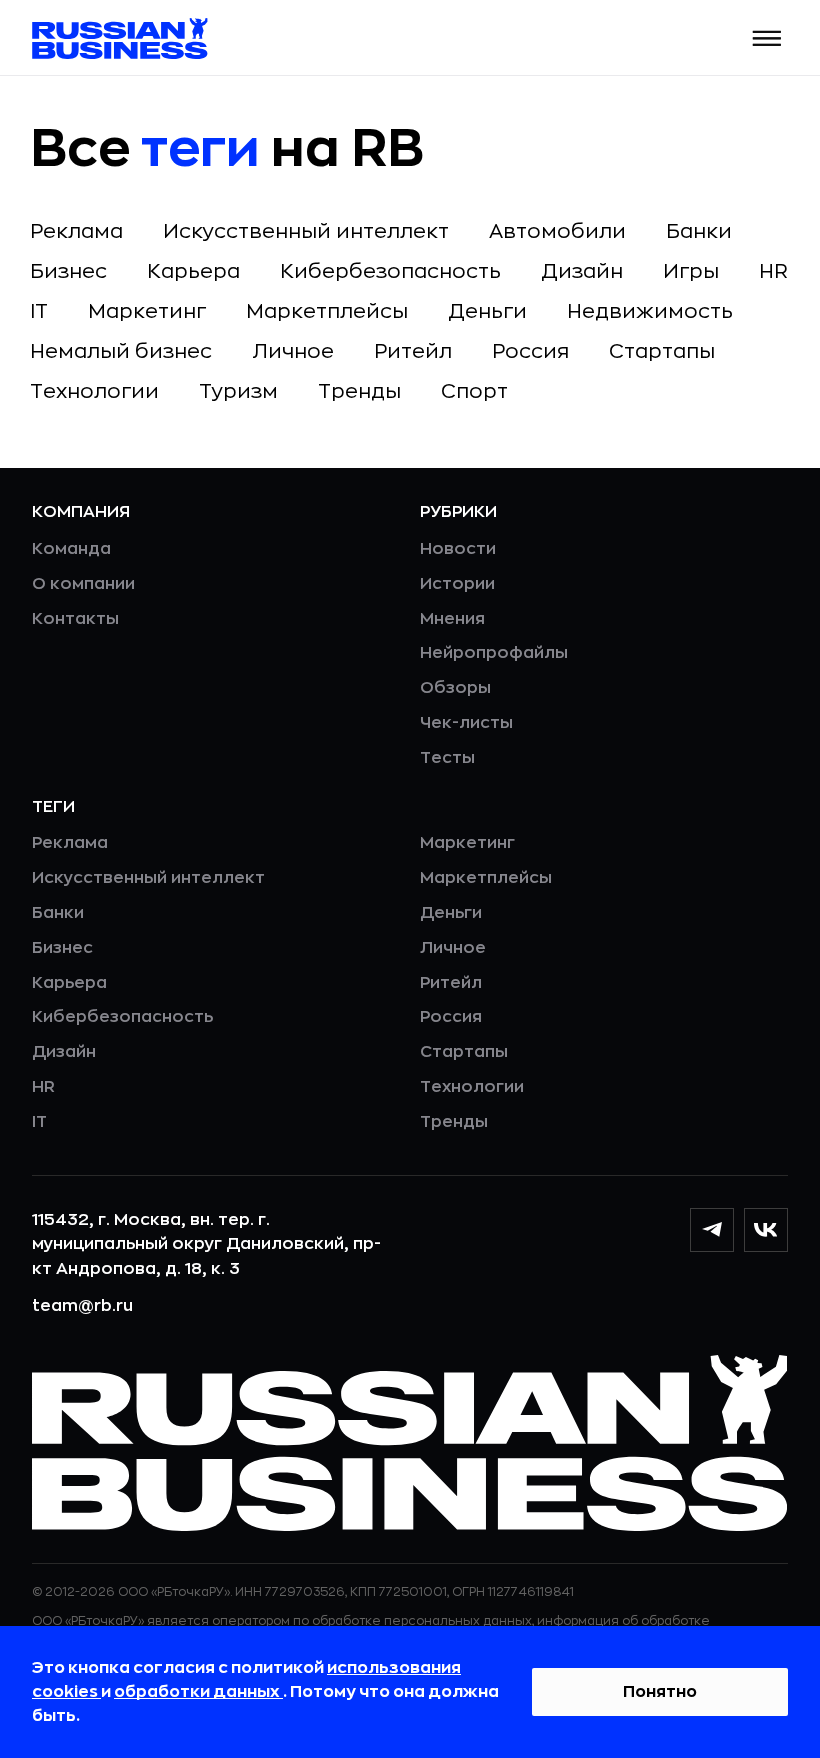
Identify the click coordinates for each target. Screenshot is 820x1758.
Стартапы (662, 351)
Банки (699, 231)
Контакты (75, 619)
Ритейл (413, 351)
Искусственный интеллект (306, 231)
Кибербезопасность (390, 271)
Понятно (660, 1692)
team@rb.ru (82, 1306)
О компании (83, 584)
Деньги (487, 311)
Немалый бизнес (121, 351)
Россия (530, 351)
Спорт (474, 391)
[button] (767, 38)
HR (773, 271)
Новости (458, 549)
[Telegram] (712, 1230)
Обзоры (455, 688)
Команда (71, 549)
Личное (293, 351)
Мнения (452, 619)
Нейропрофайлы (494, 653)
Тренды (359, 391)
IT (39, 311)
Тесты (447, 758)
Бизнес (68, 271)
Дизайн (582, 271)
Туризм (238, 391)
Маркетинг (147, 311)
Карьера (193, 271)
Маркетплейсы (327, 311)
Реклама (76, 231)
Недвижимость (650, 311)
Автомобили (557, 231)
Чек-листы (466, 723)
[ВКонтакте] (766, 1230)
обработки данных (198, 1692)
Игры (691, 271)
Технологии (94, 391)
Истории (457, 584)
